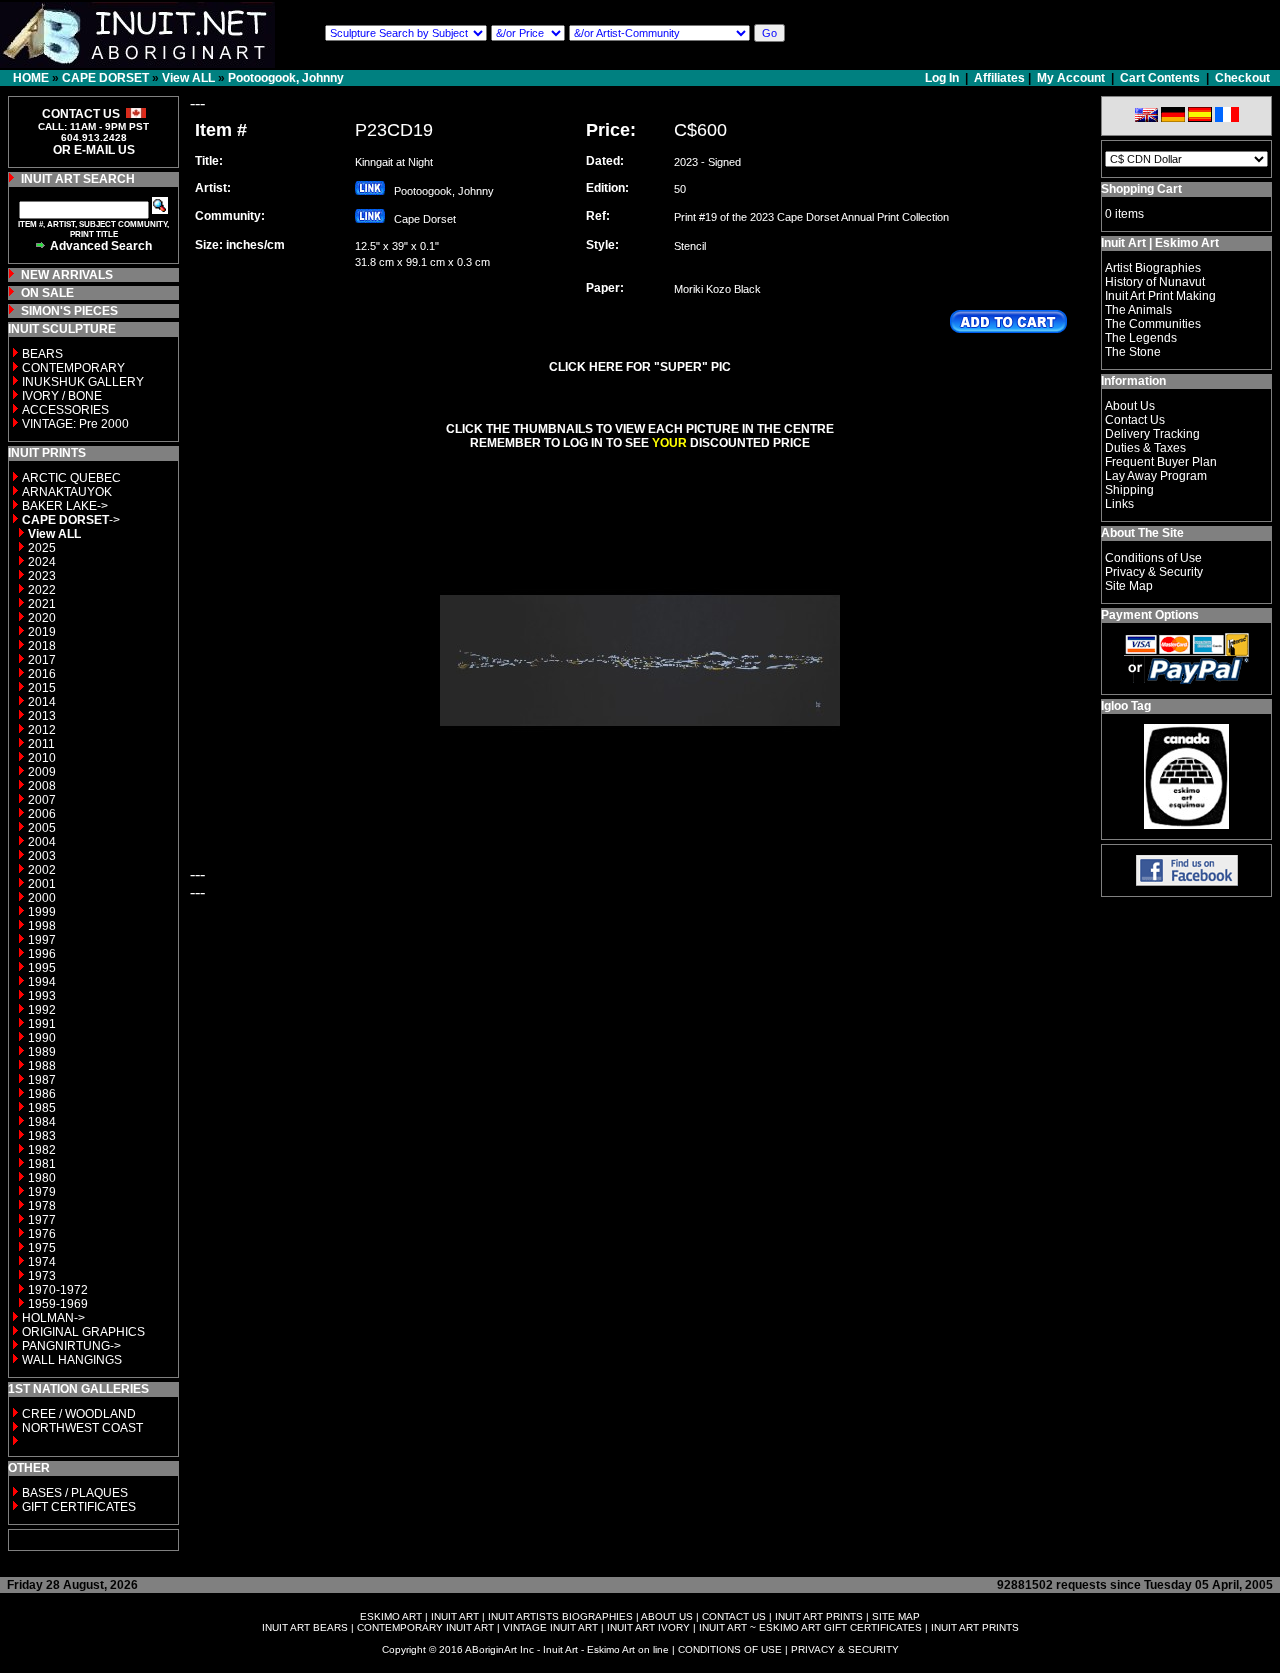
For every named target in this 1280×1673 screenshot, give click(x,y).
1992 (42, 1010)
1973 (42, 1276)
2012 (42, 730)
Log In (943, 78)
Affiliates (999, 78)
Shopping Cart (1141, 189)
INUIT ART (455, 1616)
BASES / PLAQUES (75, 1493)
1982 (42, 1150)
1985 (42, 1108)
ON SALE (47, 293)
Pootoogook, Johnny (286, 78)
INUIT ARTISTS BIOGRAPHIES (560, 1616)
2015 (42, 688)
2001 (42, 884)
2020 (42, 618)
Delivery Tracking (1152, 434)
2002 (42, 870)
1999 (42, 912)
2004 (42, 842)
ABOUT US (667, 1616)
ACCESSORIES (65, 410)
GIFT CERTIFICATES (79, 1507)
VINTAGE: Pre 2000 (75, 424)
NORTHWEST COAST (81, 1428)
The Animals (1138, 310)
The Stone (1133, 352)
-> (71, 520)
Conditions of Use (1153, 558)
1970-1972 (58, 1290)
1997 (42, 940)
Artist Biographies (1153, 268)
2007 (42, 800)
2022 (42, 590)
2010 (42, 758)
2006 (42, 814)
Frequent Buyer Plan (1161, 462)
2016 (42, 674)
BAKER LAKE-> (65, 506)
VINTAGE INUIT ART (550, 1627)
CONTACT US (734, 1616)
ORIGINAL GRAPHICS (83, 1332)
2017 (42, 660)
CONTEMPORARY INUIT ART (425, 1627)
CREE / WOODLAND (77, 1414)
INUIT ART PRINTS (819, 1616)
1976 (42, 1234)
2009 (42, 772)
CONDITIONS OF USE (730, 1649)
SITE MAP (896, 1616)
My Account (1071, 78)
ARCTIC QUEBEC (71, 478)
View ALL (188, 78)
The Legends (1141, 338)
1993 (42, 996)
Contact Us (1135, 420)
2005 (42, 828)
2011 (41, 744)
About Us (1130, 406)
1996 (42, 954)
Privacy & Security (1154, 572)
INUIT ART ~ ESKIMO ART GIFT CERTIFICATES (810, 1627)
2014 (42, 702)
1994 (42, 982)
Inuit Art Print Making (1160, 296)
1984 (42, 1122)
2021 (42, 604)
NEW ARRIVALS (67, 275)
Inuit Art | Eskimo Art (1160, 243)
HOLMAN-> (53, 1318)
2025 (42, 548)
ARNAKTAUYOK (67, 492)
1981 (42, 1164)
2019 (42, 632)
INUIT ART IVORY (648, 1627)
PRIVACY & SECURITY (845, 1649)
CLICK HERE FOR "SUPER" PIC (640, 367)
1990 (42, 1038)
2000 (42, 898)
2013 (42, 716)
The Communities (1153, 324)
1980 (42, 1178)
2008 (42, 786)
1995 (42, 968)
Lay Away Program (1156, 476)
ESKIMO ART (391, 1616)
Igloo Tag (1126, 706)
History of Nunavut (1155, 282)
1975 (42, 1248)
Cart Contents (1160, 78)
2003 (42, 856)
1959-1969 (58, 1304)
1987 (42, 1080)
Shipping (1129, 490)
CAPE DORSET (105, 78)
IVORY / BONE (62, 396)
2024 (42, 562)
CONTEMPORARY (73, 368)
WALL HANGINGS (72, 1360)
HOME (31, 78)
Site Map (1129, 586)
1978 (42, 1206)
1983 (42, 1136)
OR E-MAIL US (94, 150)
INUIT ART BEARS (305, 1627)
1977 (42, 1220)
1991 (42, 1024)
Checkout (1242, 78)
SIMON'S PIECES (69, 311)
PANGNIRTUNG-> (71, 1346)
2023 (42, 576)
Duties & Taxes (1145, 448)
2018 (42, 646)
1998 (42, 926)
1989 (42, 1052)
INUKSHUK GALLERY (83, 382)
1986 (42, 1094)
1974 (42, 1262)
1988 (42, 1066)
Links (1119, 504)
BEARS (42, 354)
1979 (42, 1192)
